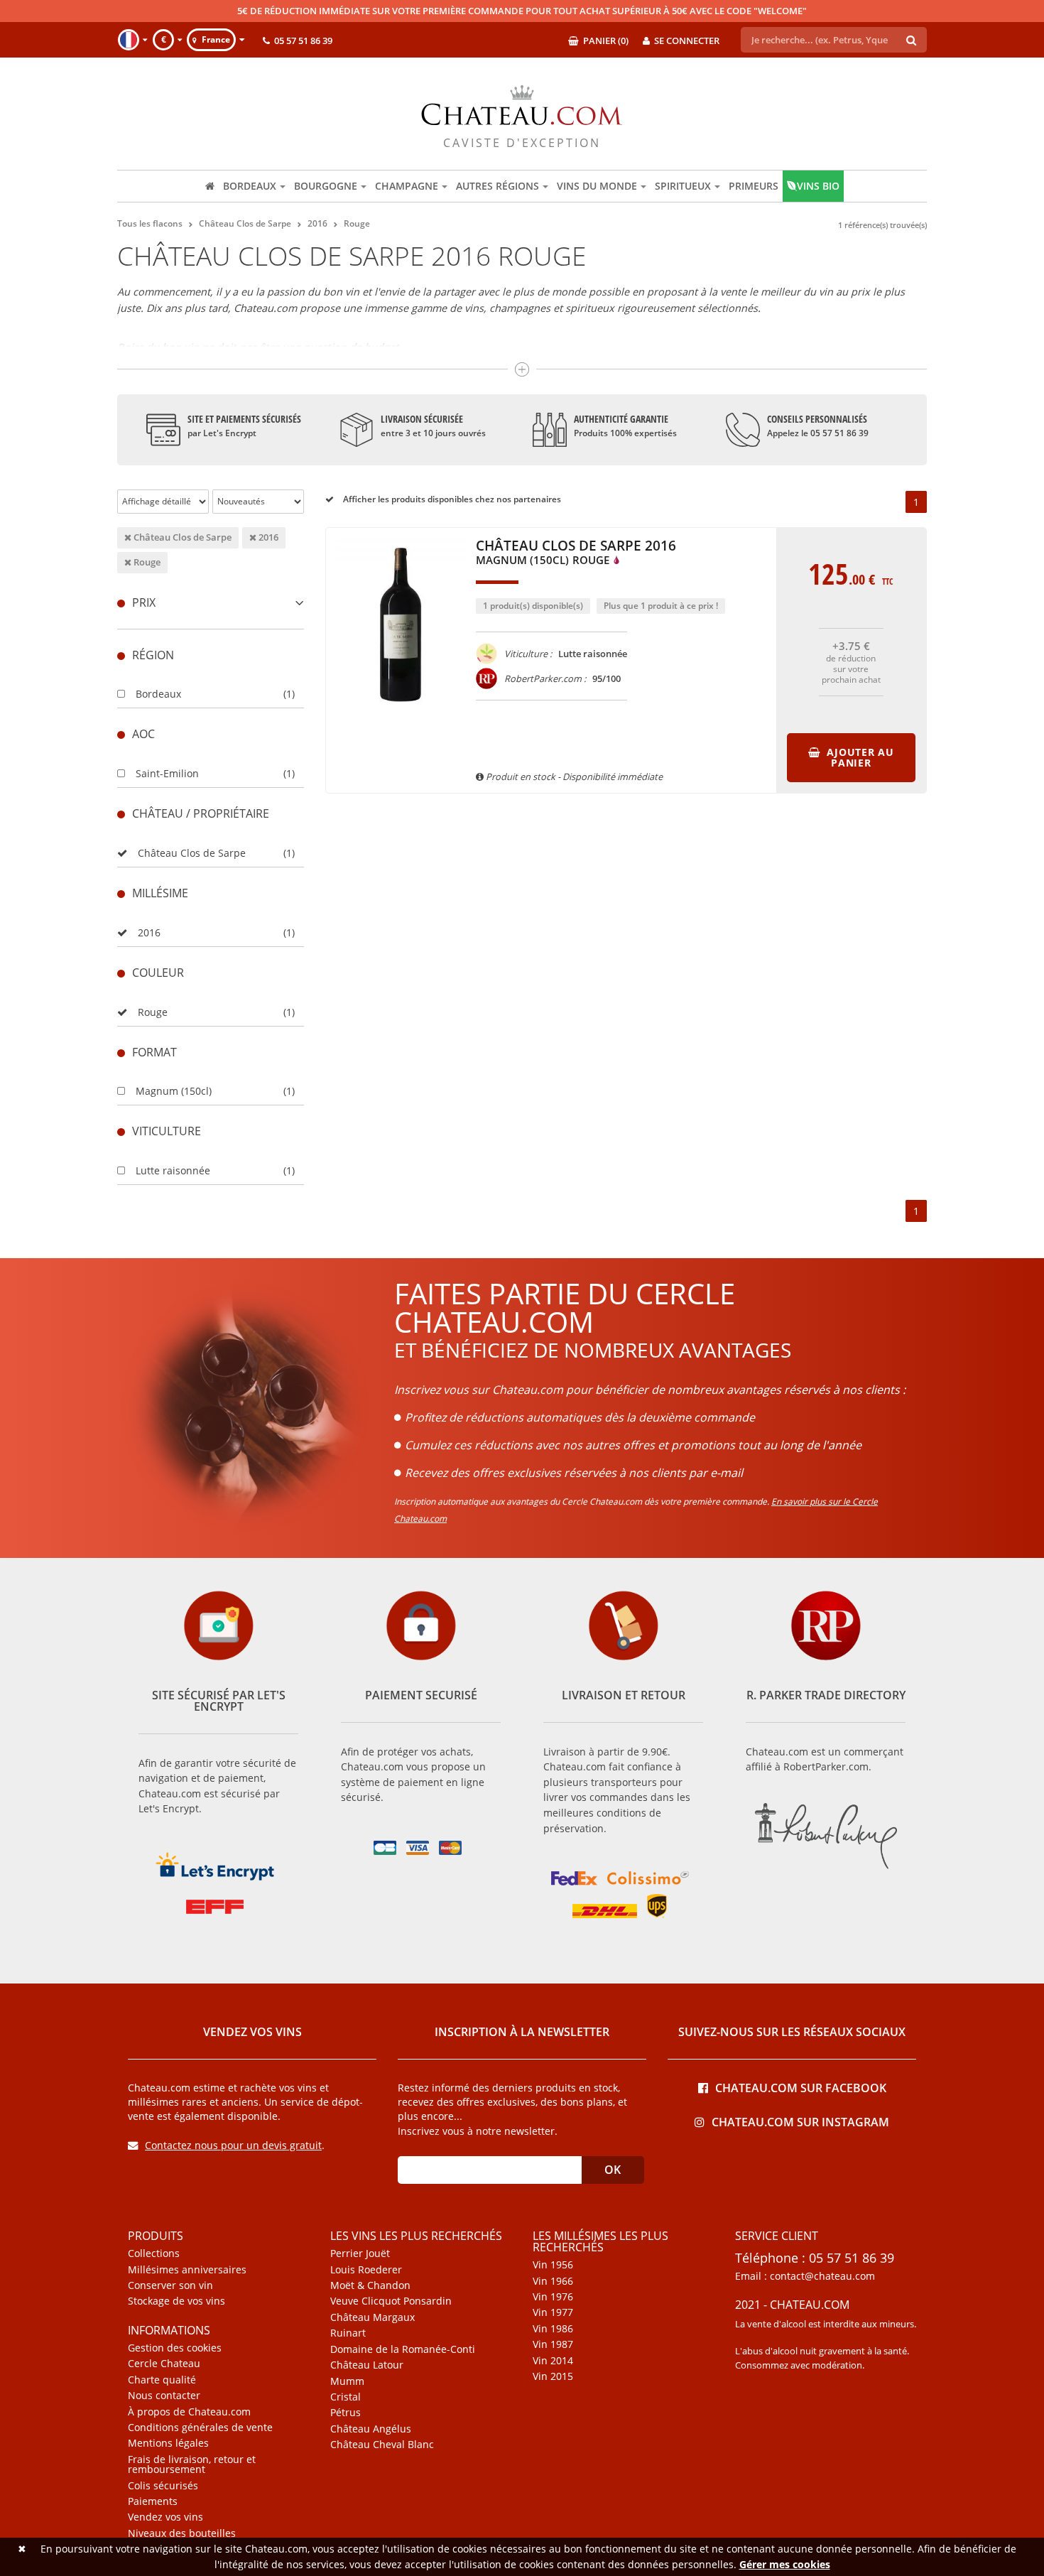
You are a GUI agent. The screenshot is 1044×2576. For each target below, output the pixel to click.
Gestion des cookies (175, 2348)
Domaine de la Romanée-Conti (403, 2349)
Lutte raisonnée (173, 1170)
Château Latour (367, 2365)
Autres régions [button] (497, 186)
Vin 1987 (553, 2344)
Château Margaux (373, 2317)
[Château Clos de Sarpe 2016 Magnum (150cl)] (401, 718)
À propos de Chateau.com (189, 2412)
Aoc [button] (143, 734)
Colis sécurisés (163, 2486)
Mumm (347, 2381)
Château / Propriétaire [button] (201, 813)
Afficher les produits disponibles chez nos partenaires (451, 499)
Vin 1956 (553, 2265)
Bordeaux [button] (250, 186)
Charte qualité (162, 2380)
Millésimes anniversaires (187, 2270)
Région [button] (153, 655)
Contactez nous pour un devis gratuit (233, 2145)
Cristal (346, 2397)
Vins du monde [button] (597, 186)
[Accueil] (210, 186)
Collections (154, 2253)
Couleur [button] (158, 973)
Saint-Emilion (167, 773)
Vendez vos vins (165, 2517)
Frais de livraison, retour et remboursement (192, 2465)
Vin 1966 (553, 2281)
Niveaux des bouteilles (182, 2533)
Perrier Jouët (360, 2253)
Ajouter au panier (859, 757)
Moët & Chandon (370, 2285)
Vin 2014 (553, 2361)
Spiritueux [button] (683, 186)
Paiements (153, 2501)
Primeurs (754, 186)
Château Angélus (371, 2429)
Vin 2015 (553, 2376)
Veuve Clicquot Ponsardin (391, 2301)
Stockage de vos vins (176, 2301)
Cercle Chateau (164, 2364)
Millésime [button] (160, 893)
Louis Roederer (366, 2270)
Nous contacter (164, 2396)
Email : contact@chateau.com (805, 2276)
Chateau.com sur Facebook (801, 2087)
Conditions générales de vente (200, 2428)
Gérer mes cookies (785, 2564)
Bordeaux (158, 694)
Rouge (146, 562)
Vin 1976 (553, 2297)
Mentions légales (168, 2443)
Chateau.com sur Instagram (800, 2121)
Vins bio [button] (818, 186)
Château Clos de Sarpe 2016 (576, 553)
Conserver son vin (170, 2285)
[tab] (211, 603)
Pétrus (346, 2413)
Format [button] (154, 1052)
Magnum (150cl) (174, 1091)
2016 (267, 537)
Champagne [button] (407, 186)
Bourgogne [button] (326, 186)
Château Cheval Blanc (382, 2445)
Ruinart (348, 2333)
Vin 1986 (553, 2329)
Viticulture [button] (167, 1131)
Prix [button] (144, 602)
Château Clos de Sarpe (181, 537)
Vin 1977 (553, 2312)
